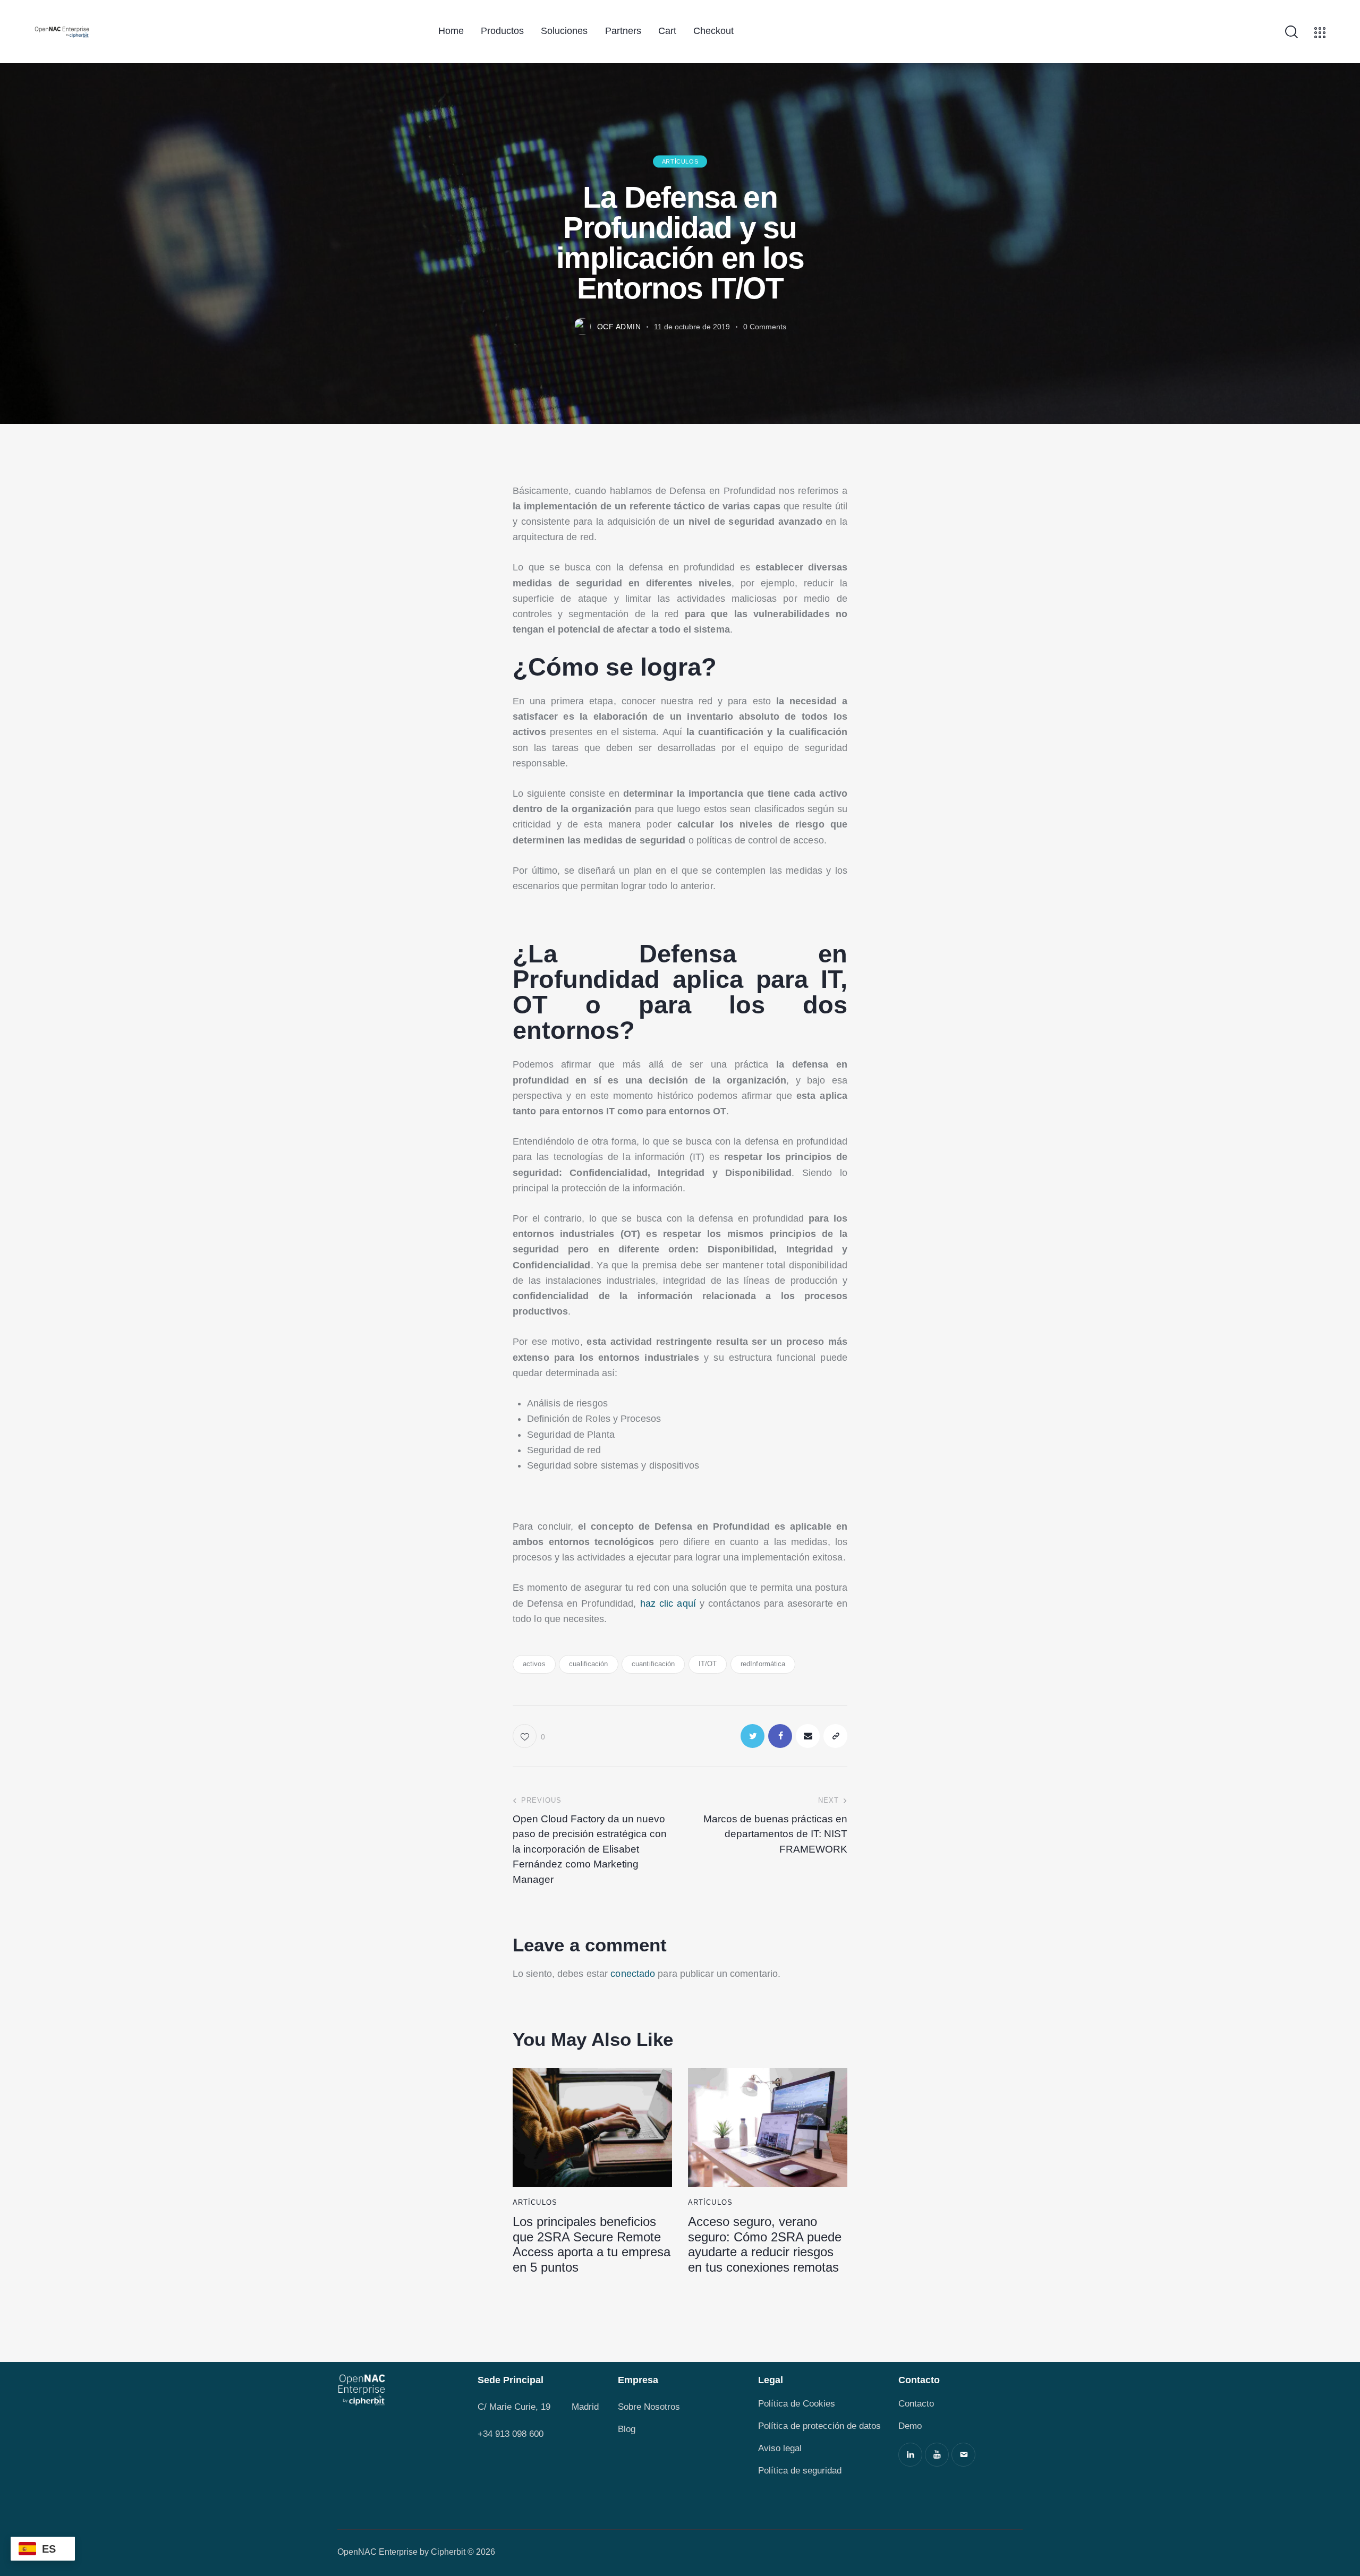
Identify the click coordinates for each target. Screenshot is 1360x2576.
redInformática (763, 1664)
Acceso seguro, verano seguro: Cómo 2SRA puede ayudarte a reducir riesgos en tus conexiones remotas (765, 2244)
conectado (633, 1974)
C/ (482, 2407)
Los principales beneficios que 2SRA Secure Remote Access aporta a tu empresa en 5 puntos (592, 2244)
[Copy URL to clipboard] (835, 1736)
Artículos (680, 161)
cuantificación (653, 1664)
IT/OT (708, 1664)
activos (534, 1664)
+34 (486, 2434)
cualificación (588, 1664)
